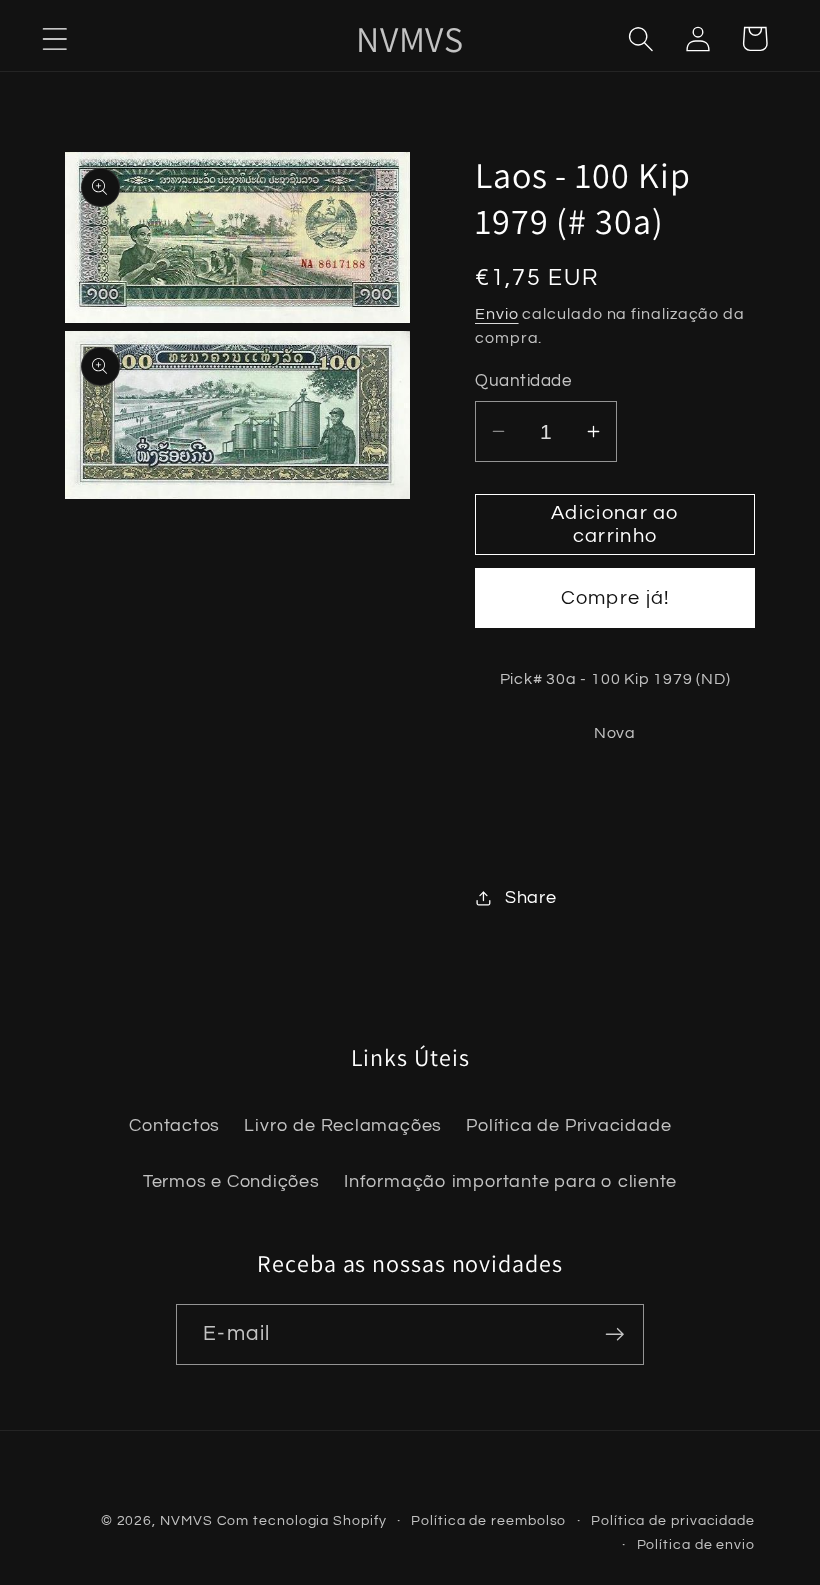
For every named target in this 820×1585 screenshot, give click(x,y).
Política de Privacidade (568, 1125)
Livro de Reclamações (343, 1125)
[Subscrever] (614, 1334)
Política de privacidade (673, 1520)
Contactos (174, 1125)
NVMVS (186, 1520)
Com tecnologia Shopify (302, 1520)
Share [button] (531, 897)
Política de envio (696, 1544)
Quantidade (523, 381)
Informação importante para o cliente (510, 1181)
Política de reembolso (488, 1520)
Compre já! (615, 598)
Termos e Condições (231, 1181)
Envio (497, 314)
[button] (54, 38)
